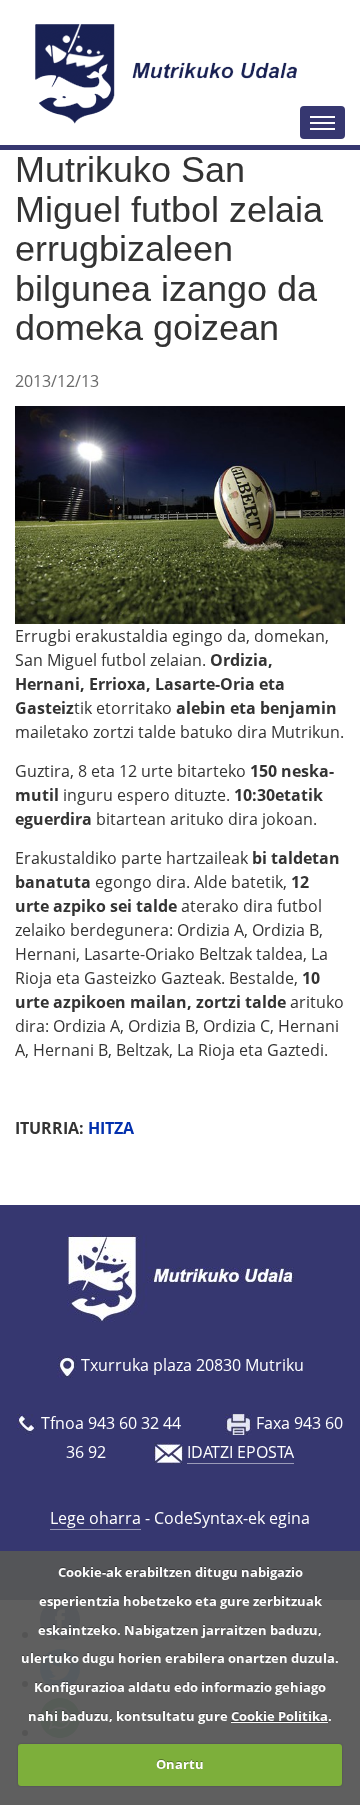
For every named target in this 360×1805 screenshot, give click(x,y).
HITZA (111, 1128)
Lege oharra (95, 1518)
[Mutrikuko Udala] (169, 73)
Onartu (180, 1764)
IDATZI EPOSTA (240, 1452)
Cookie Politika (279, 1716)
